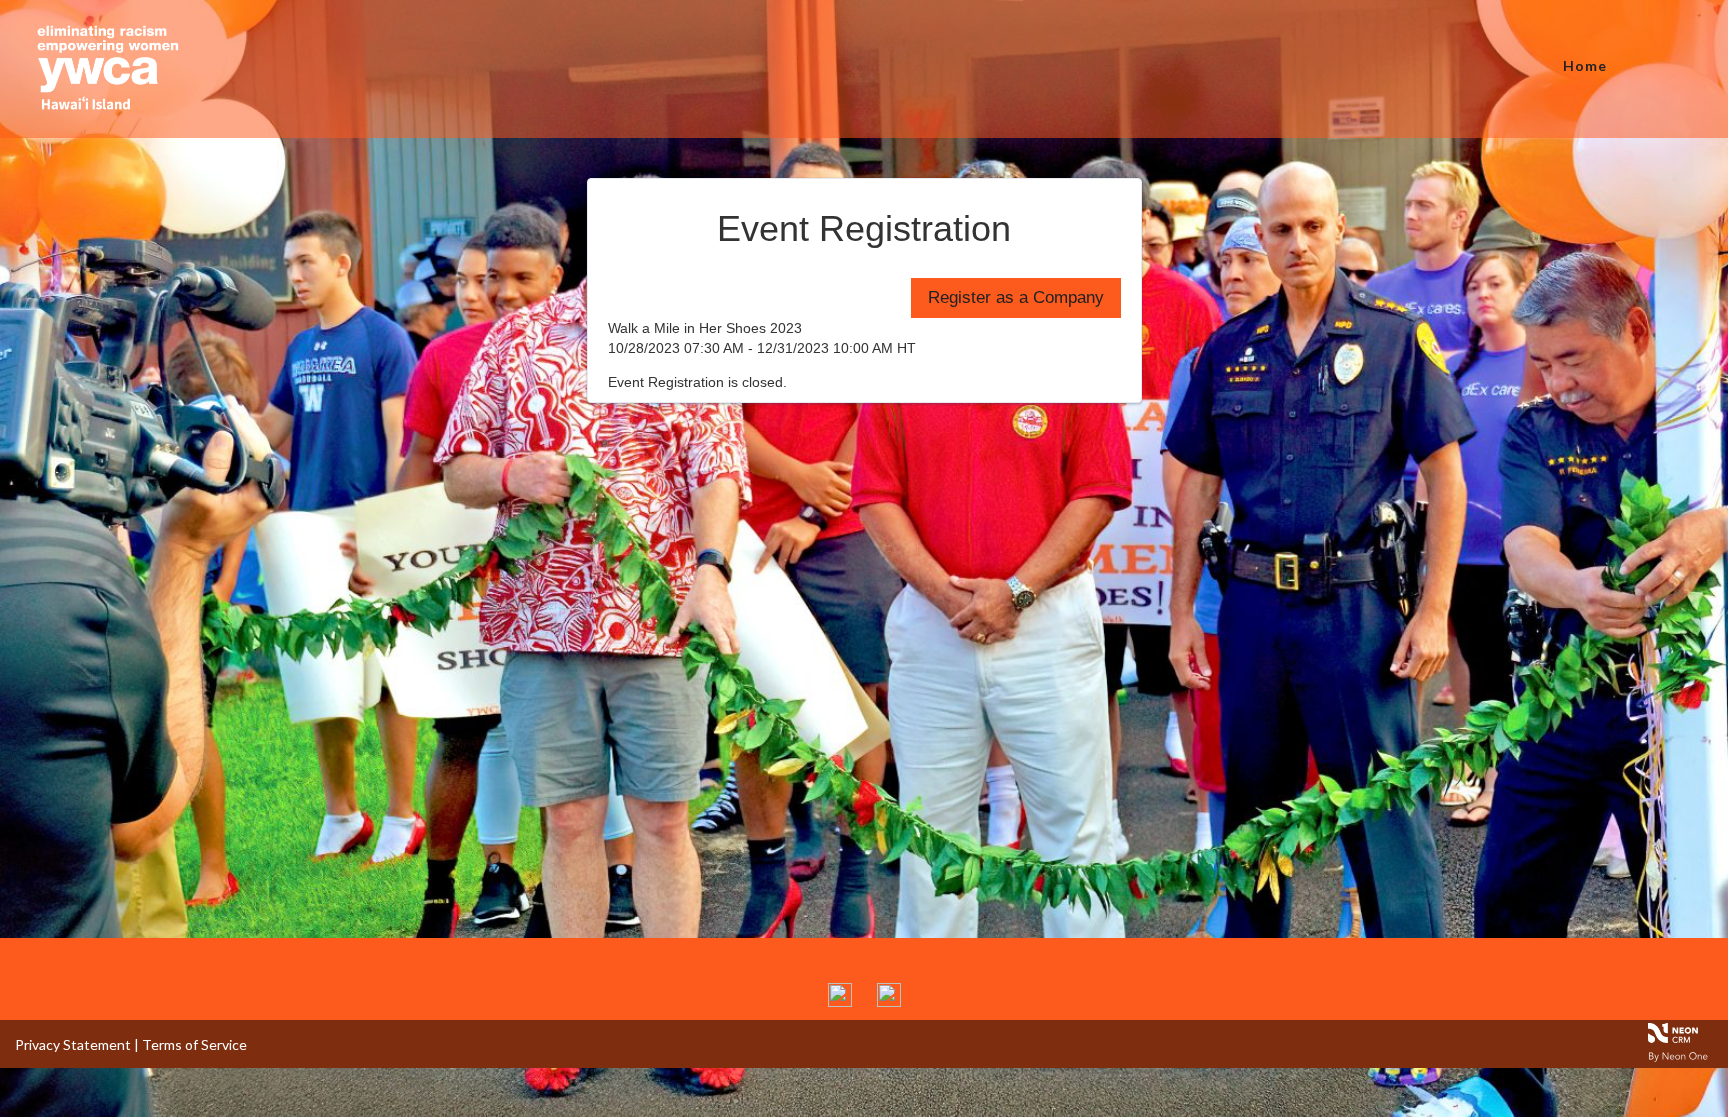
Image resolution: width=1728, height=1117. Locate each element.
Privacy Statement (73, 1044)
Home (1585, 65)
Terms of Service (194, 1044)
